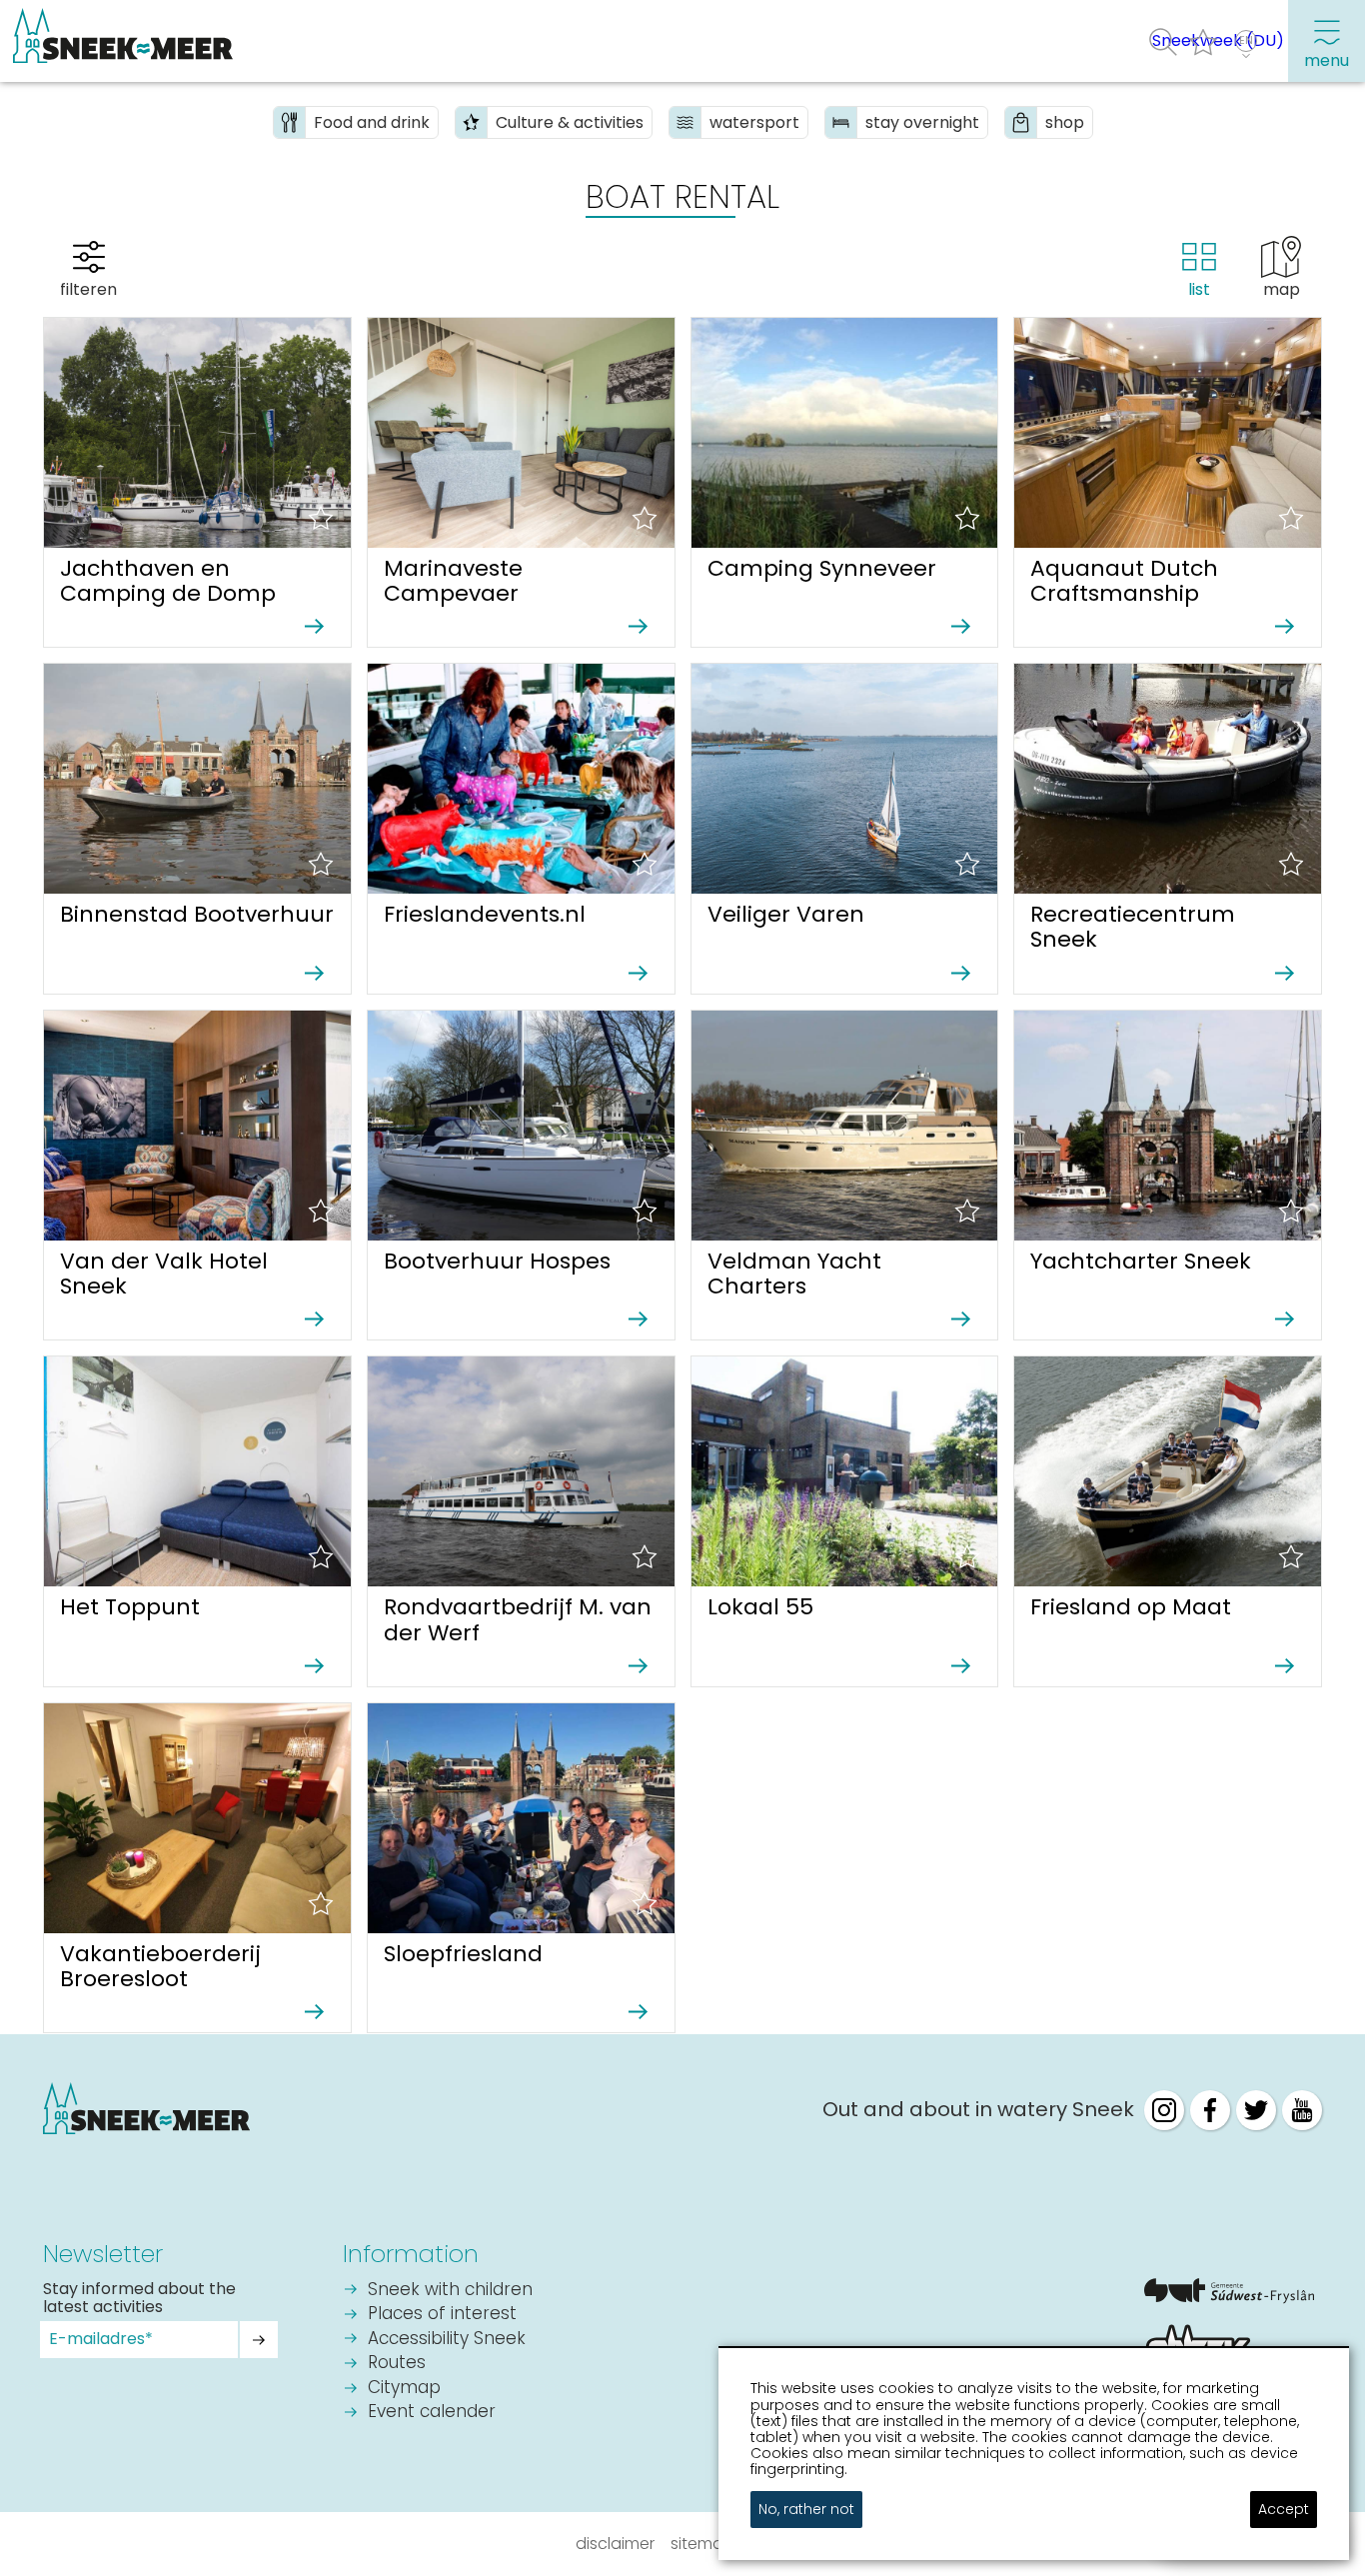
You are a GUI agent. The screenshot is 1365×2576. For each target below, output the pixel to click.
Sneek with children (450, 2291)
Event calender (432, 2413)
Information (411, 2254)
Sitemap (702, 2544)
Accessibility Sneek (447, 2340)
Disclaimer (615, 2544)
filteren (88, 289)
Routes (397, 2364)
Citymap (404, 2389)
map (1282, 289)
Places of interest (442, 2315)
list (1199, 289)
